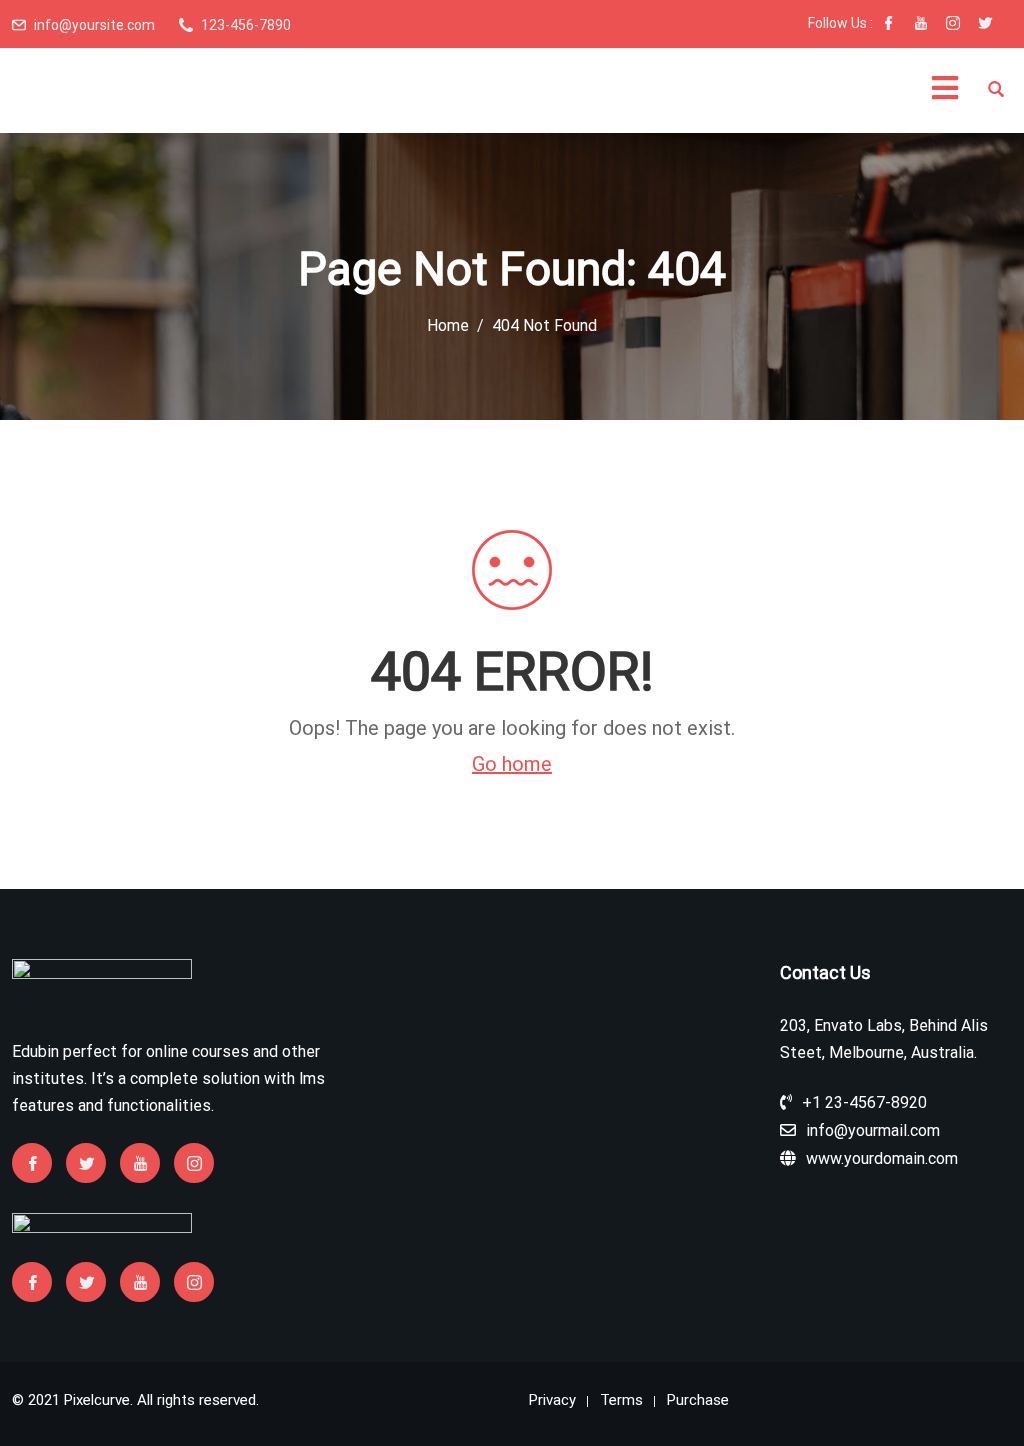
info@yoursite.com (94, 25)
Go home (512, 764)
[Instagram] (953, 25)
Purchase (698, 1400)
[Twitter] (985, 25)
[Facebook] (889, 25)
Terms (621, 1400)
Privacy (552, 1400)
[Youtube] (921, 25)
